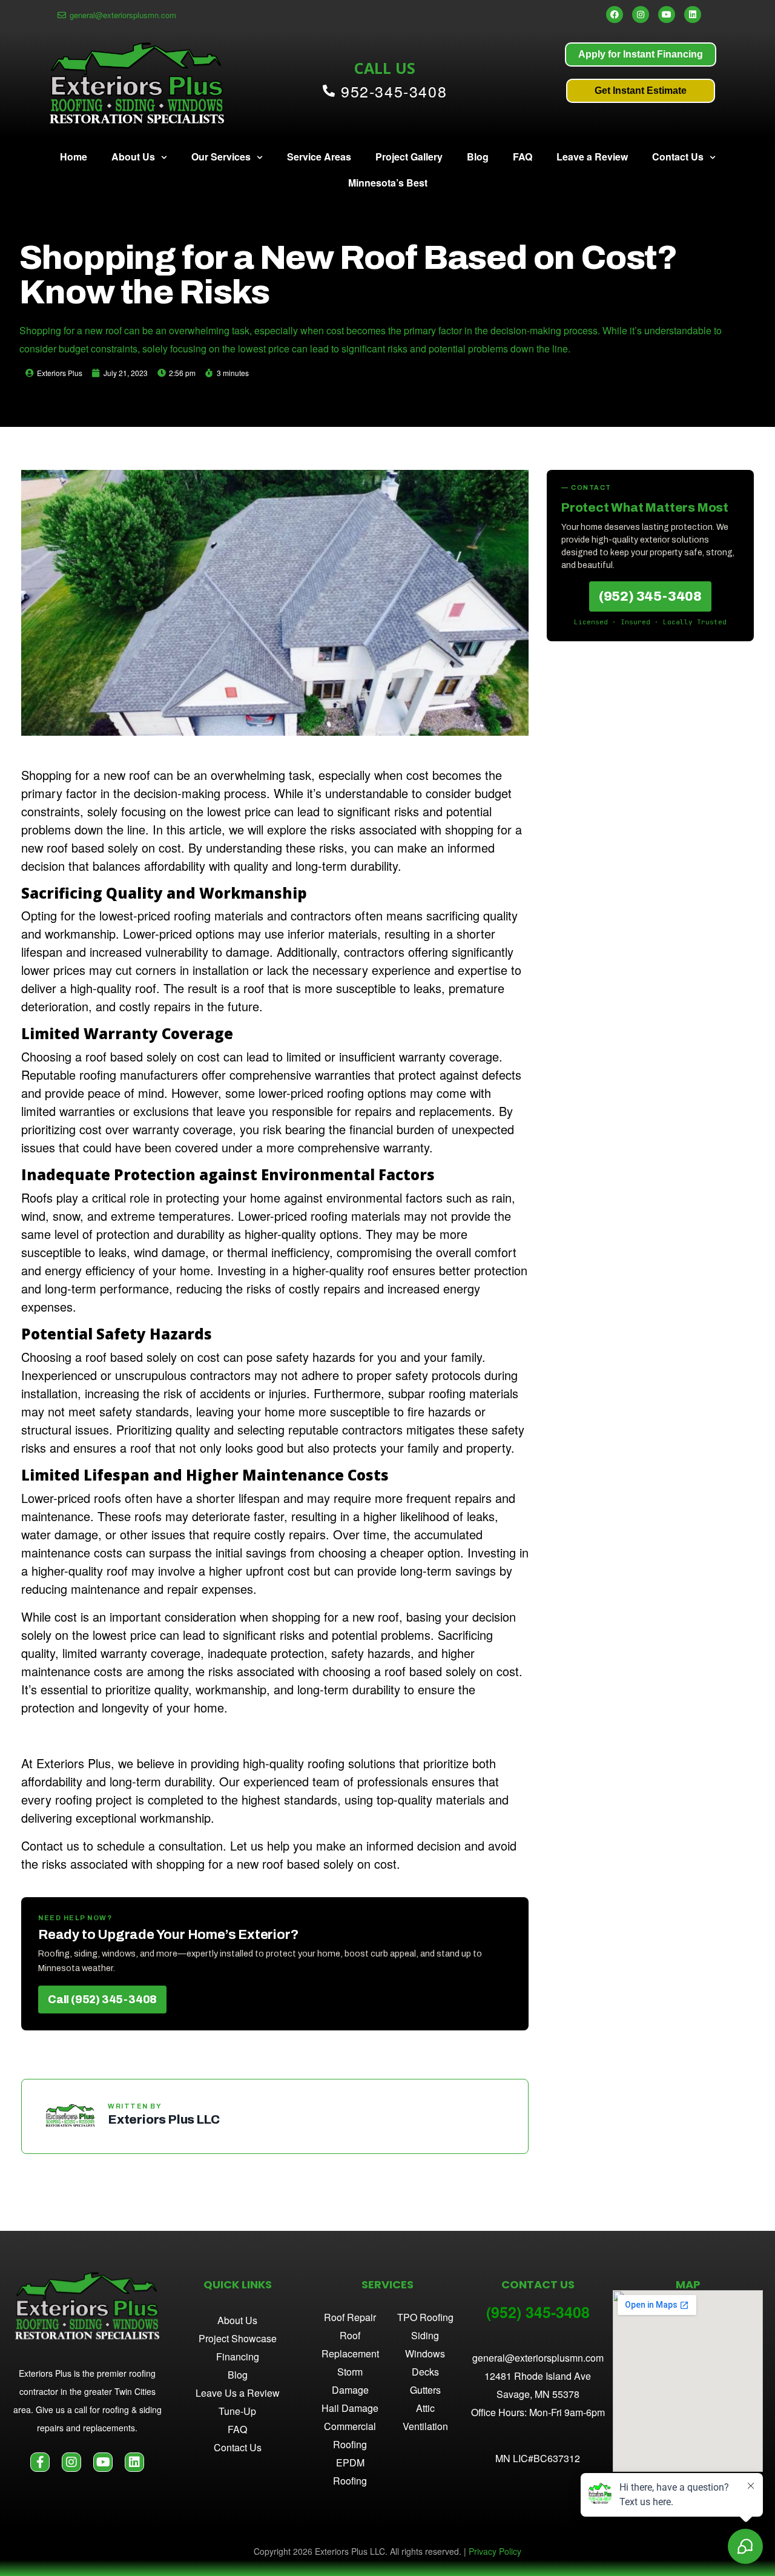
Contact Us (678, 157)
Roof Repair (350, 2317)
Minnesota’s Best (388, 183)
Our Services (221, 157)
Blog (478, 157)
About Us (133, 157)
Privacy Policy (495, 2551)
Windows (425, 2353)
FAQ (523, 157)
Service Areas (319, 157)
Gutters (425, 2390)
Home (74, 157)
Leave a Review (592, 157)
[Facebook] (615, 15)
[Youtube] (667, 15)
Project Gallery (409, 157)
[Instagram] (641, 15)
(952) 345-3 (525, 2312)
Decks (425, 2372)
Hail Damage (350, 2408)
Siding (425, 2335)
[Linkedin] (693, 15)
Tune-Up (237, 2411)
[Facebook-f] (40, 2462)
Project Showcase (238, 2338)
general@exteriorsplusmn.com (538, 2358)
